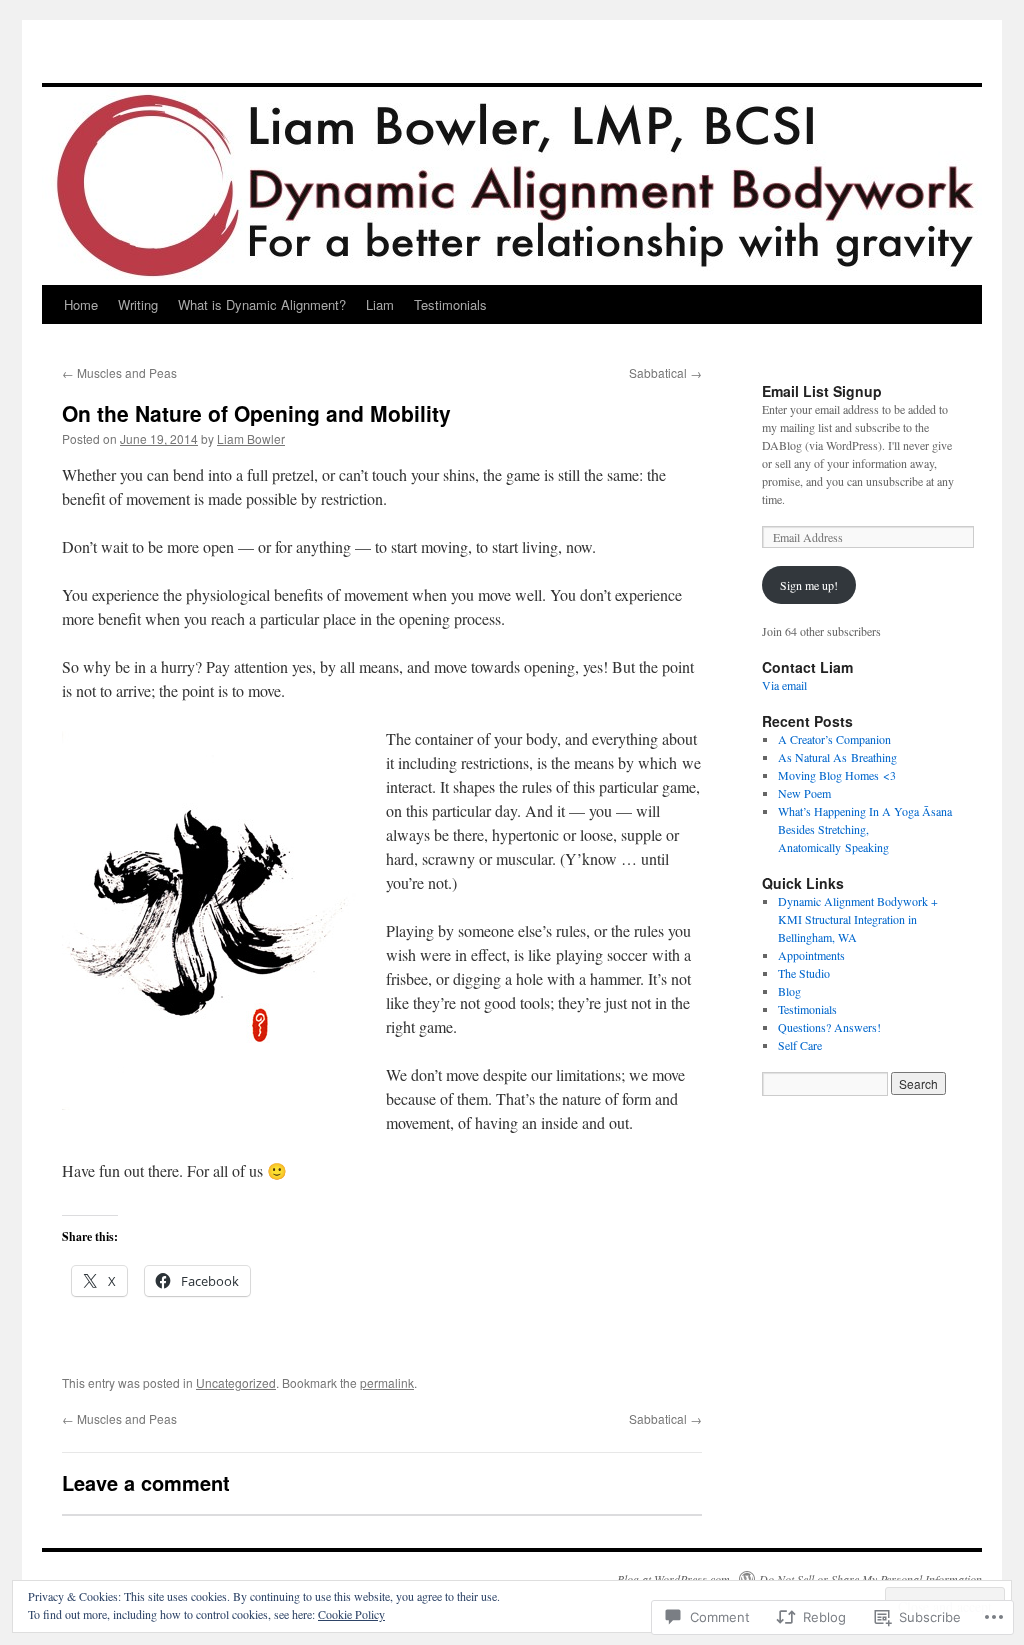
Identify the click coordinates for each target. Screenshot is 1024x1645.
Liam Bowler (251, 438)
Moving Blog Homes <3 (837, 775)
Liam (380, 304)
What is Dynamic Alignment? (262, 304)
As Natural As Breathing (837, 757)
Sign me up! (809, 585)
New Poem (804, 793)
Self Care (800, 1045)
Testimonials (450, 304)
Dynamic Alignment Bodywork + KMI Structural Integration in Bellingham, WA (858, 919)
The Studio (804, 973)
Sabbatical (665, 372)
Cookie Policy (351, 1614)
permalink (387, 1382)
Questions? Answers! (829, 1027)
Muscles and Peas (119, 372)
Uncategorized (236, 1382)
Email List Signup (822, 391)
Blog (789, 991)
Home (81, 304)
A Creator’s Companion (834, 739)
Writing (138, 304)
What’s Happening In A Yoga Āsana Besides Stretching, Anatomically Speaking (865, 829)
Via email (784, 685)
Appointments (811, 955)
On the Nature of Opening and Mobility (256, 413)
